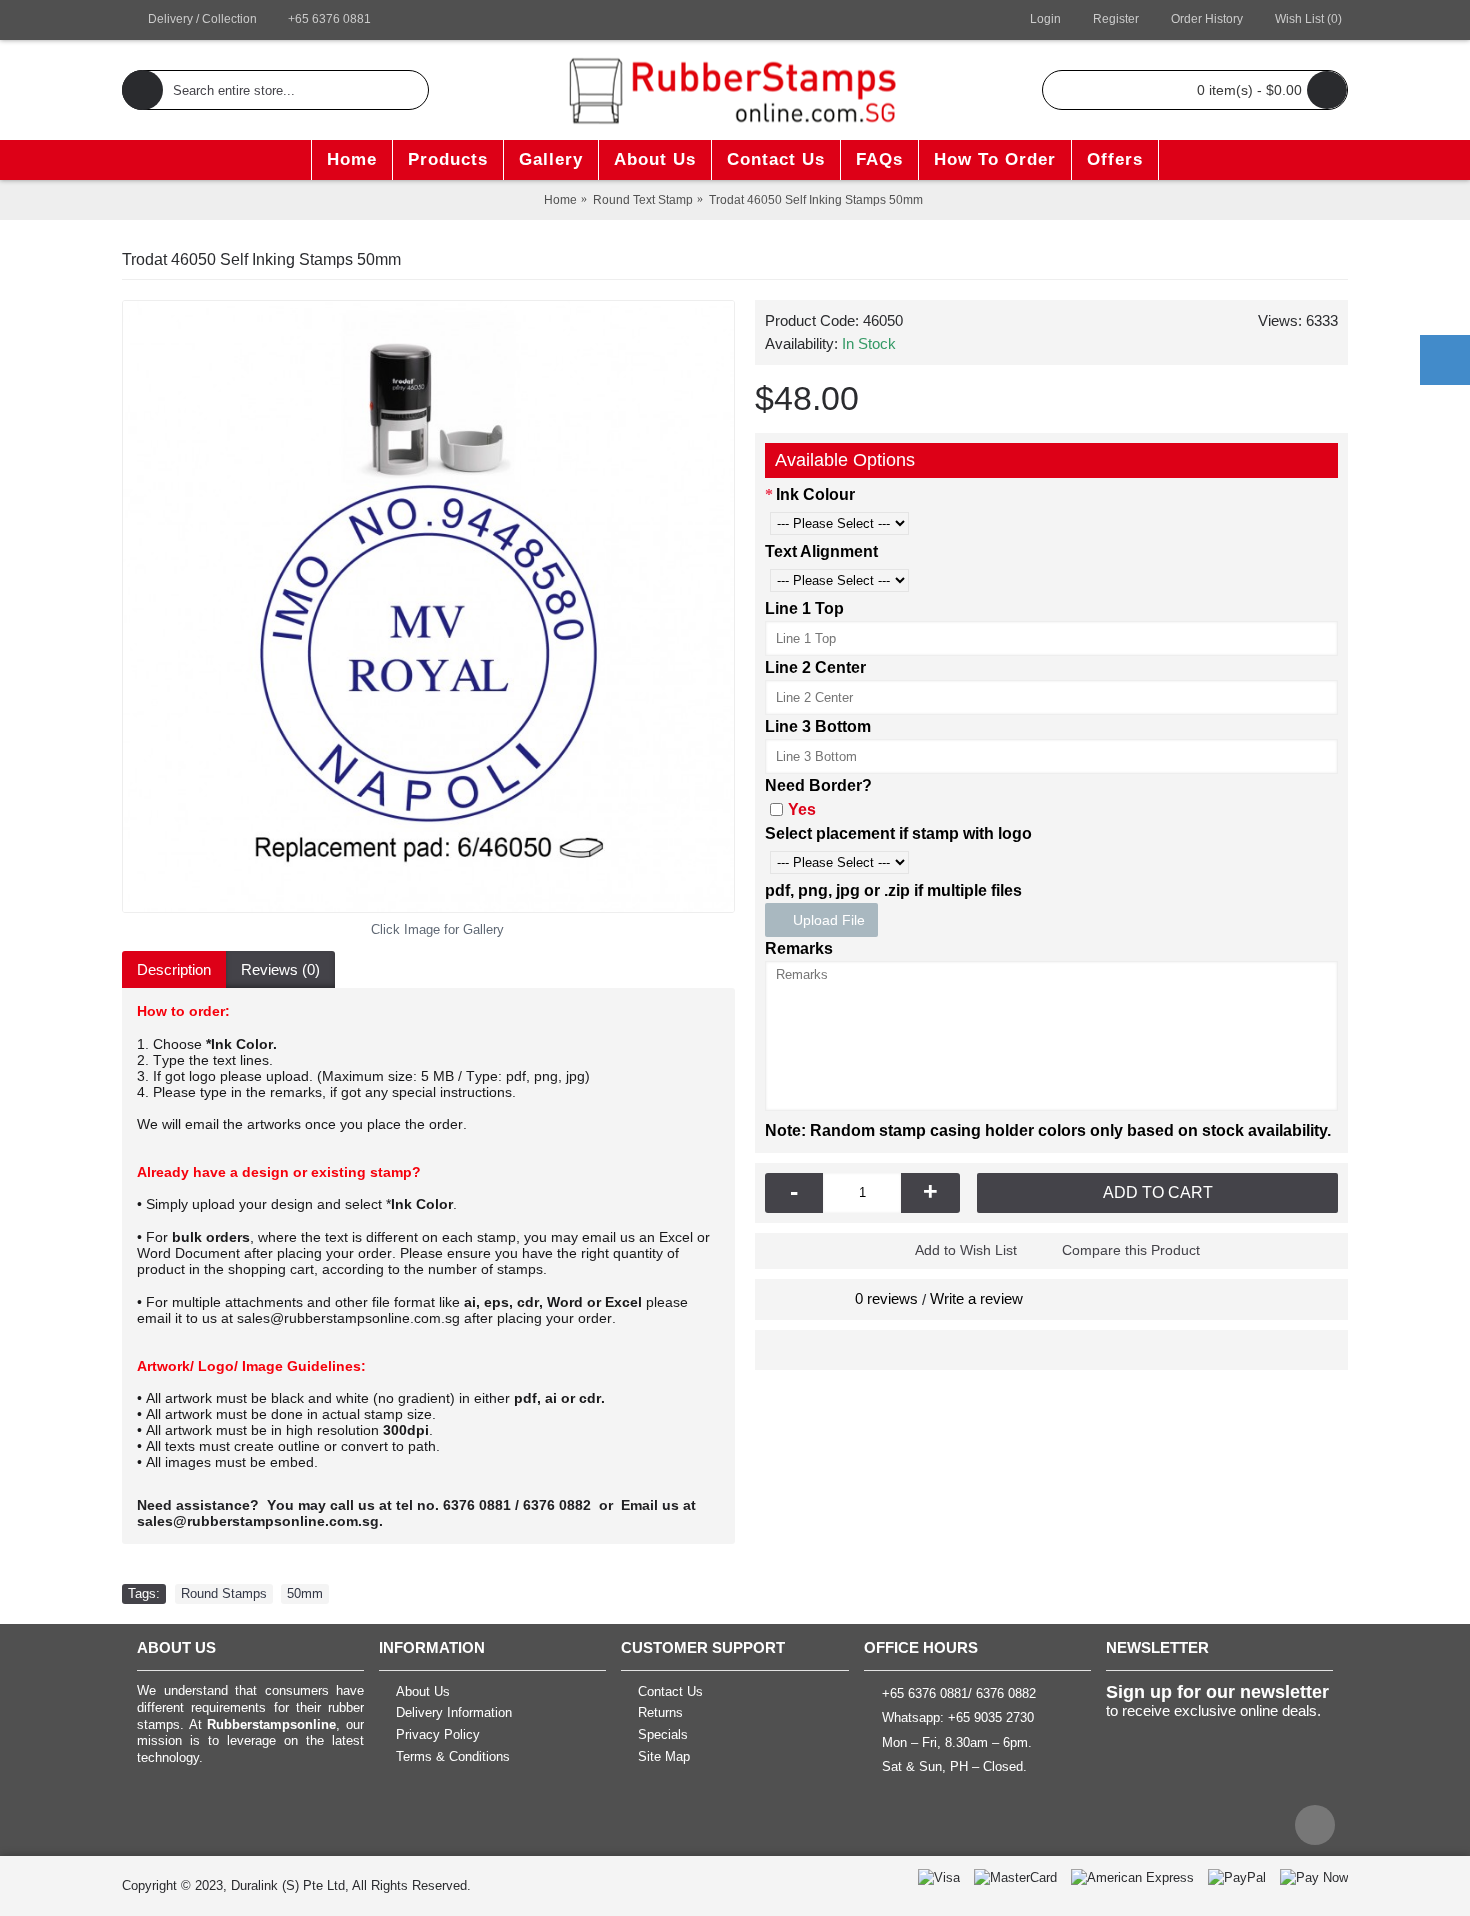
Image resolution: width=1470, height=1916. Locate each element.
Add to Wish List (966, 1250)
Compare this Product (1131, 1250)
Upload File (827, 920)
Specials (663, 1734)
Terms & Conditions (453, 1756)
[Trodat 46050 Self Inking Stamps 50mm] (428, 606)
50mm (305, 1593)
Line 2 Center (815, 667)
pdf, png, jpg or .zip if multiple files (893, 890)
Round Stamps (224, 1593)
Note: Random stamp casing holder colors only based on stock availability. (1048, 1130)
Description (174, 969)
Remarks (799, 948)
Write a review (976, 1298)
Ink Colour (815, 494)
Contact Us (670, 1691)
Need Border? (818, 785)
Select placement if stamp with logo (898, 833)
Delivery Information (454, 1713)
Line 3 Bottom (818, 726)
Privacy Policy (438, 1734)
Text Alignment (821, 551)
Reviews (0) (280, 969)
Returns (660, 1713)
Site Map (664, 1756)
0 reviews (886, 1298)
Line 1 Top (804, 608)
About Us (423, 1691)
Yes (802, 809)
